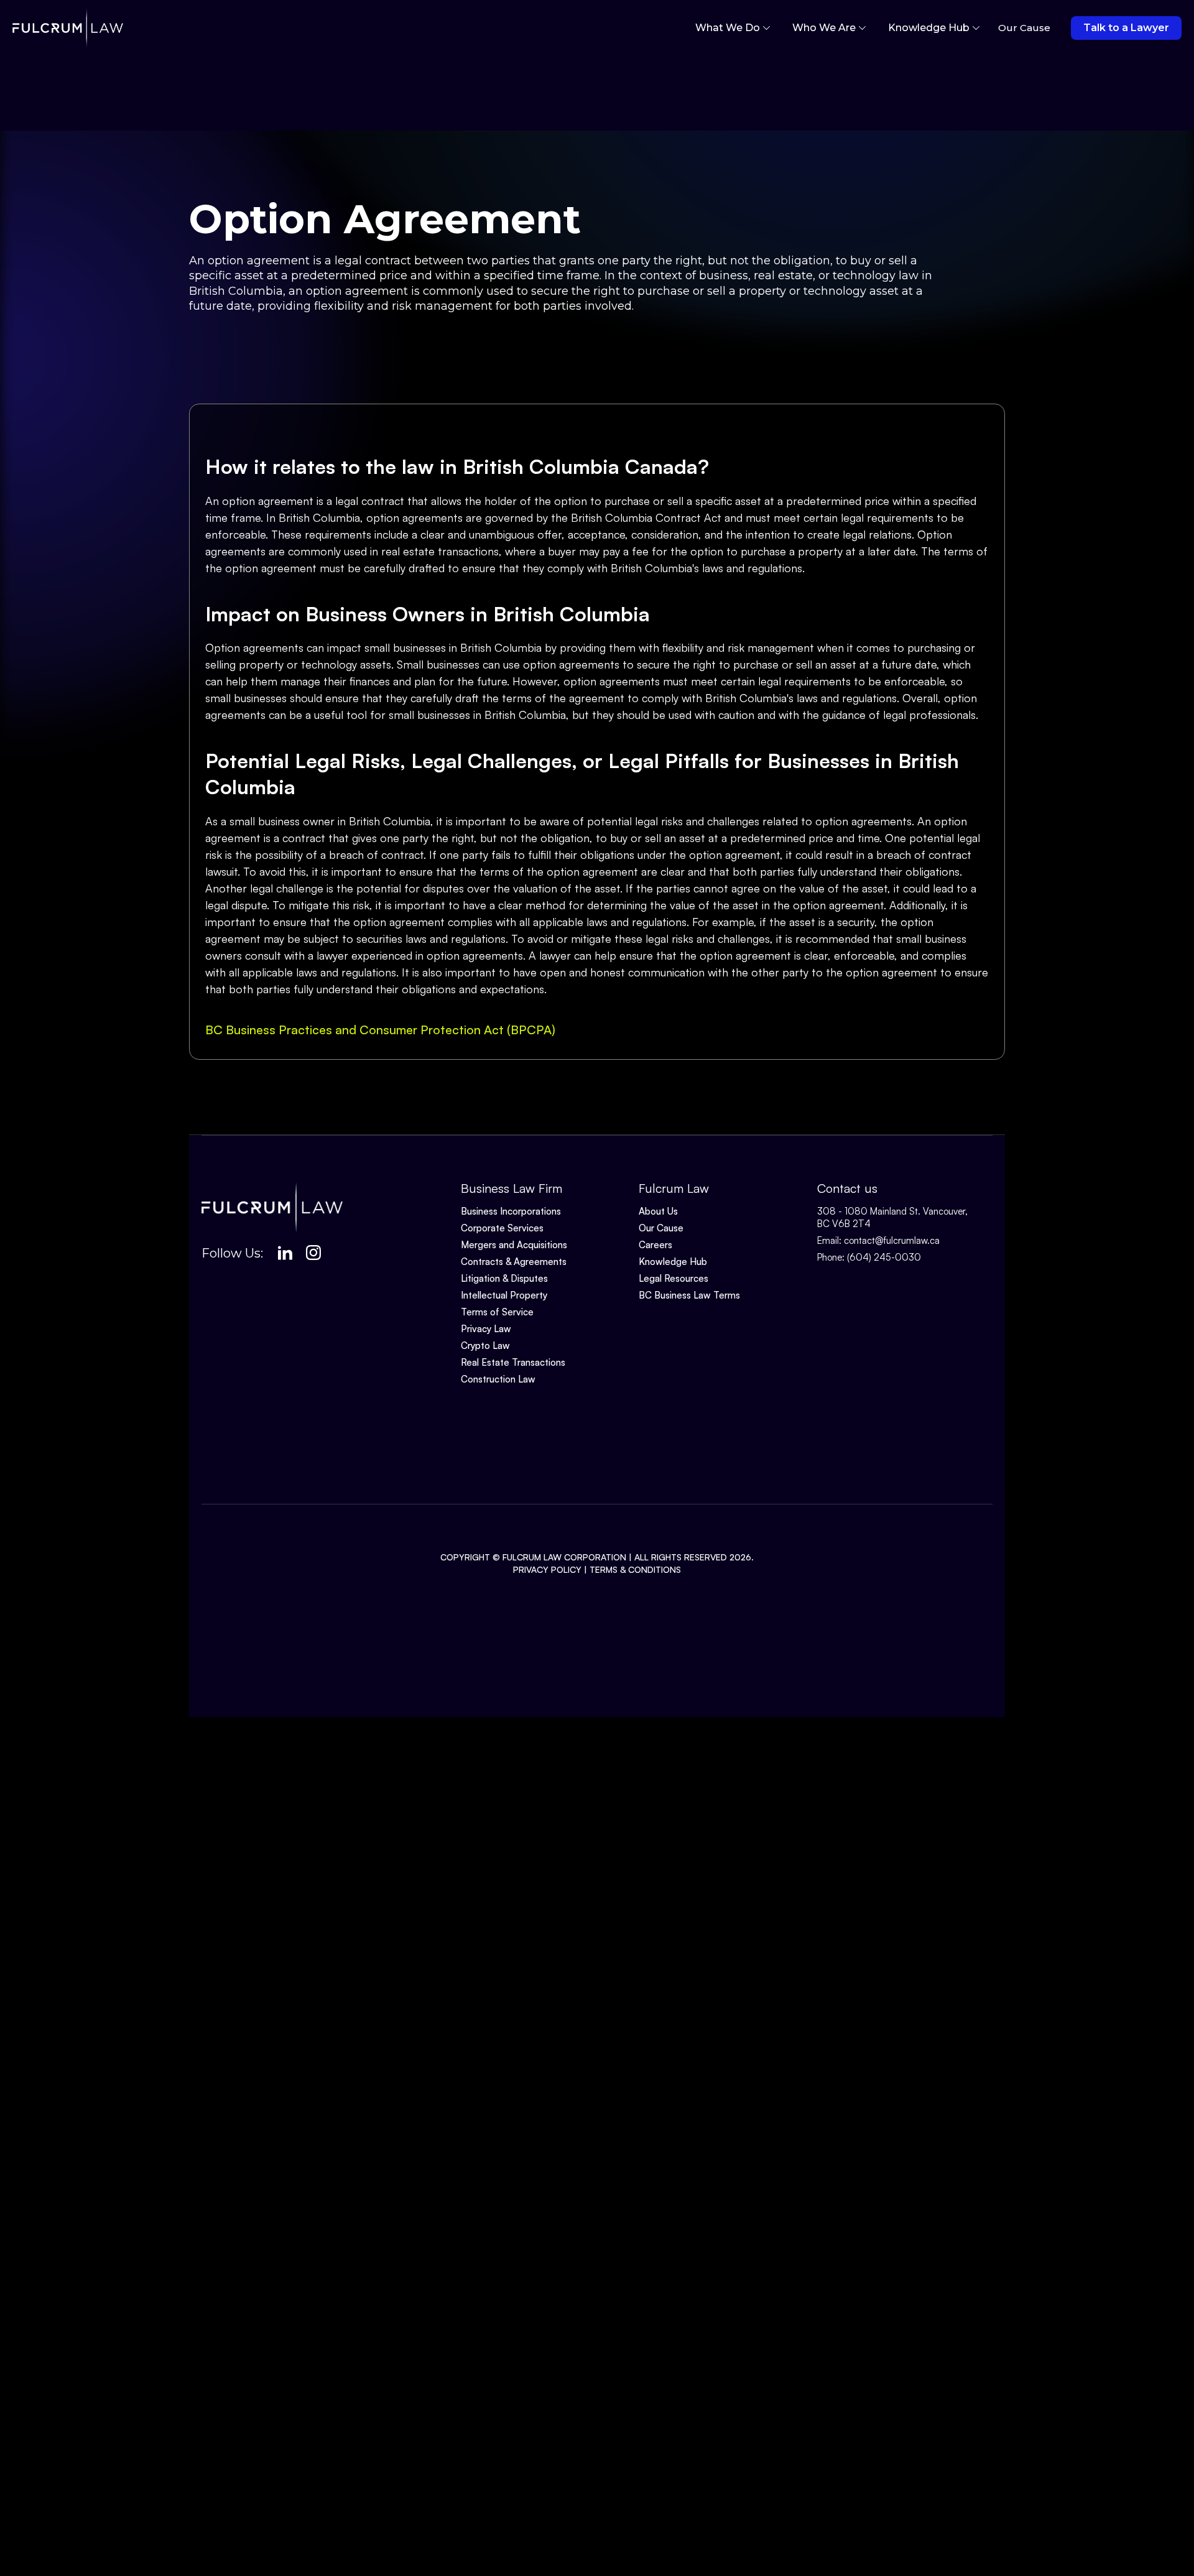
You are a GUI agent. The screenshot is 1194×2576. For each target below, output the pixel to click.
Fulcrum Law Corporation (564, 1557)
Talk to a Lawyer (1126, 28)
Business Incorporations (511, 1211)
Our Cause (661, 1228)
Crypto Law (485, 1346)
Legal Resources (673, 1278)
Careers (655, 1245)
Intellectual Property (504, 1295)
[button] (733, 28)
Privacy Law (486, 1329)
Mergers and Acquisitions (514, 1245)
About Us (658, 1211)
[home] (68, 28)
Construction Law (498, 1379)
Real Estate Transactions (513, 1362)
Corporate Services (502, 1228)
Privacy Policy (547, 1569)
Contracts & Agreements (514, 1262)
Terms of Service (497, 1312)
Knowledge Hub (673, 1262)
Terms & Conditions (635, 1569)
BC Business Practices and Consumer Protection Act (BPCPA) (380, 1030)
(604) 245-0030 (884, 1257)
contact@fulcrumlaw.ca (892, 1240)
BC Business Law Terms (689, 1295)
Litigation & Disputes (504, 1278)
